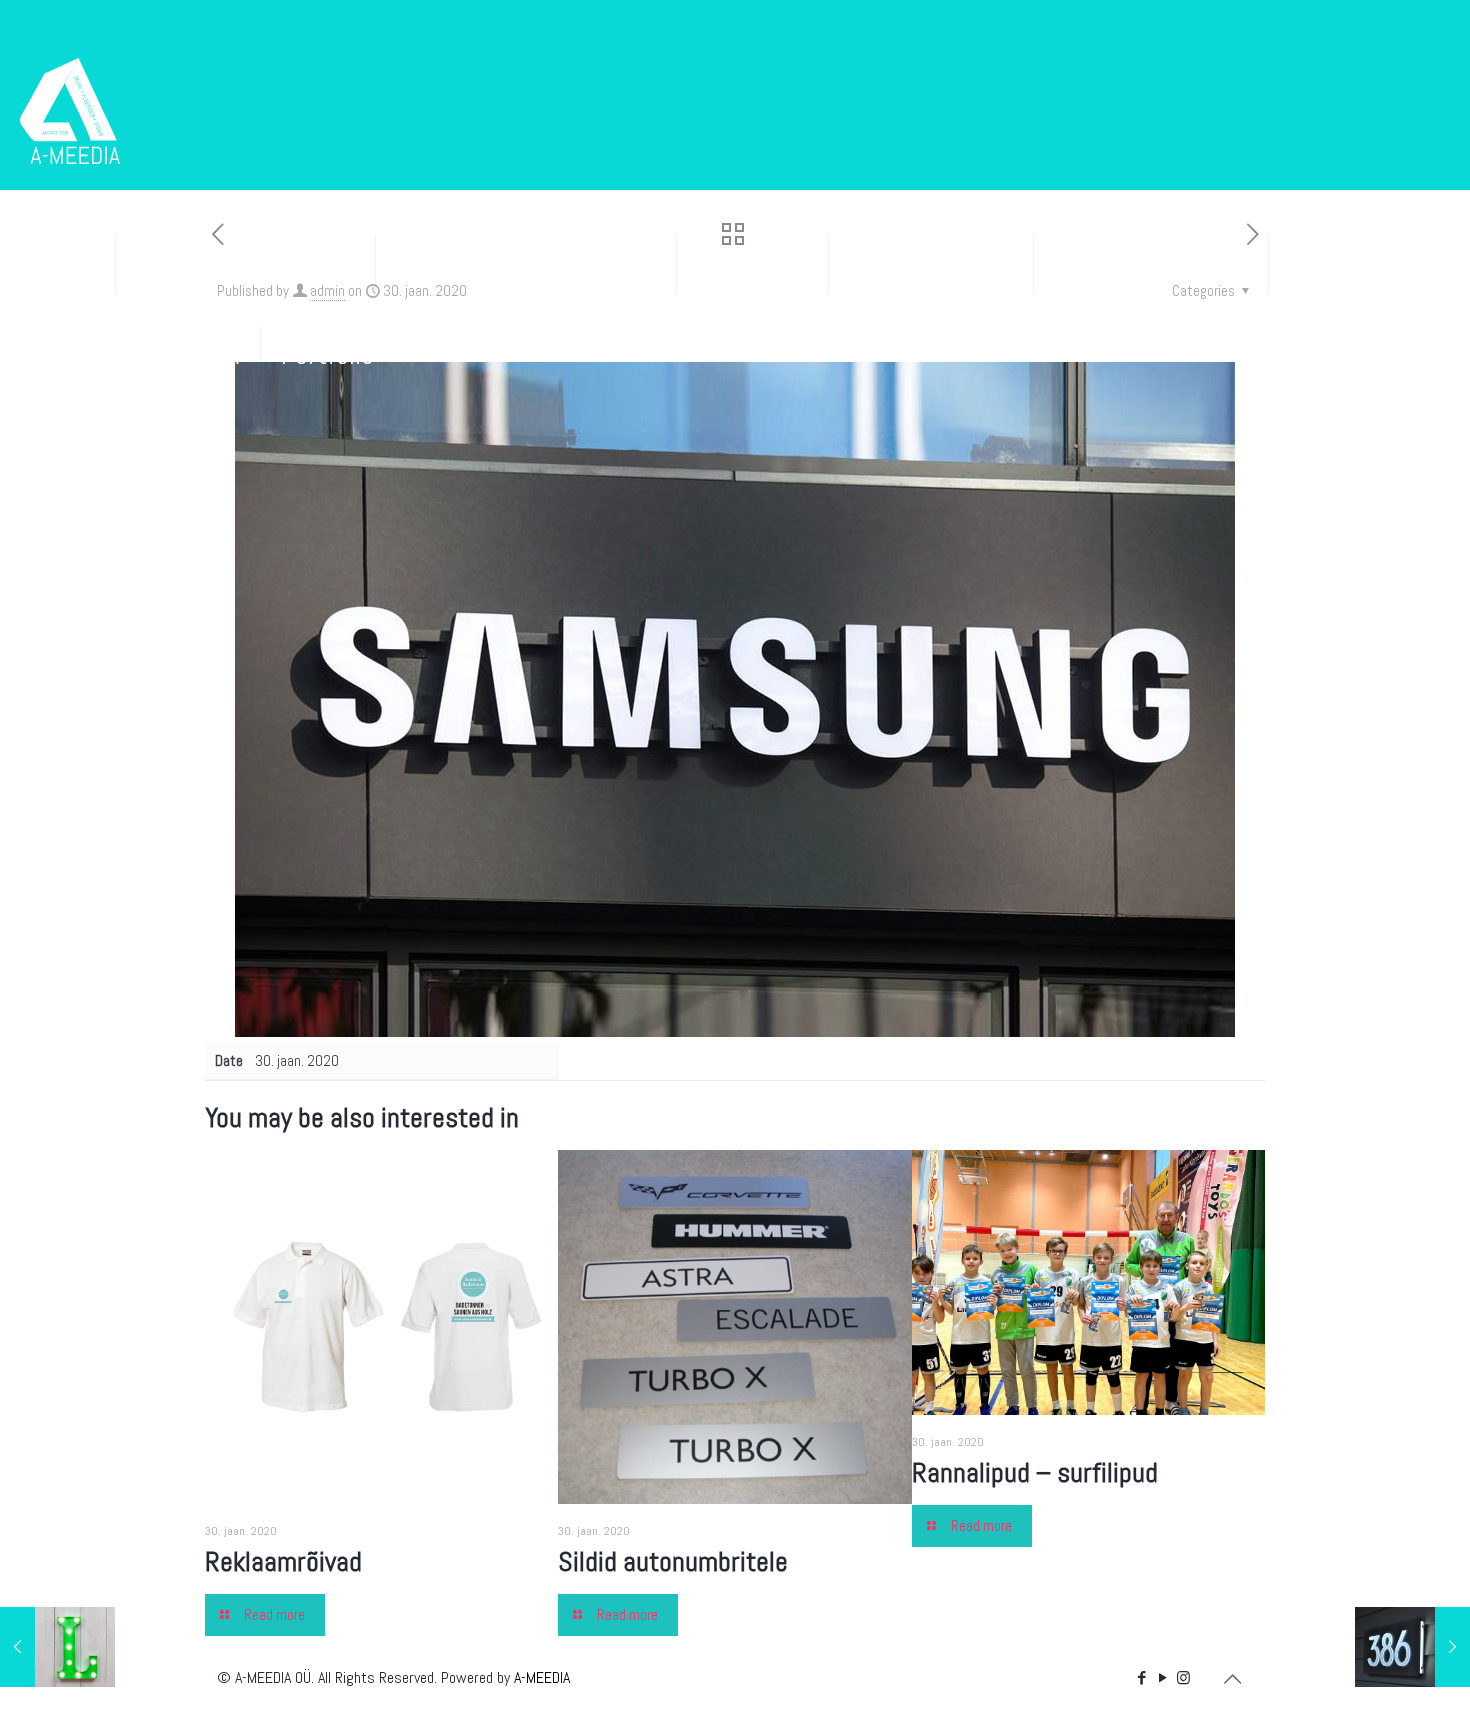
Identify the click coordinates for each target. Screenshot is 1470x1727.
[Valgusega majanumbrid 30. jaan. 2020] (1412, 1647)
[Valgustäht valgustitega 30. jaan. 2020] (57, 1647)
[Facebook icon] (1141, 1677)
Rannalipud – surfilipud (1035, 1472)
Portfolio (327, 354)
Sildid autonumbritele (673, 1561)
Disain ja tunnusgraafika (526, 264)
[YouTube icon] (1162, 1677)
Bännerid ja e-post (1151, 264)
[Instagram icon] (1183, 1677)
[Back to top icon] (1232, 1679)
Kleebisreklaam (931, 264)
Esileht (57, 264)
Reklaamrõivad (283, 1561)
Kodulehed (752, 264)
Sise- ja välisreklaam (130, 354)
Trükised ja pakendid (245, 264)
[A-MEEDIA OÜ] (70, 110)
